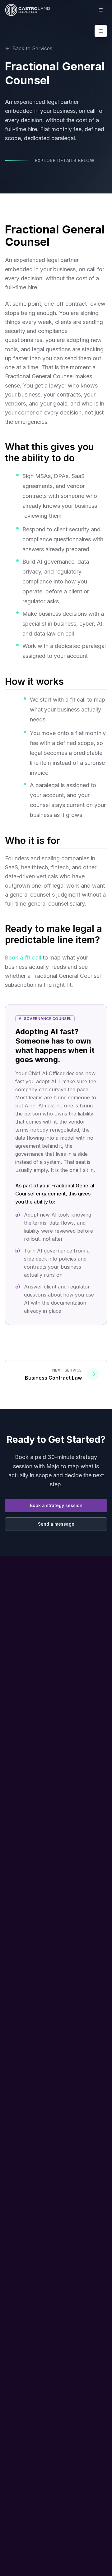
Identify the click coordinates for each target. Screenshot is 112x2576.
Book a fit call (23, 958)
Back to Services (32, 48)
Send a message (56, 1524)
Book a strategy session (56, 1505)
